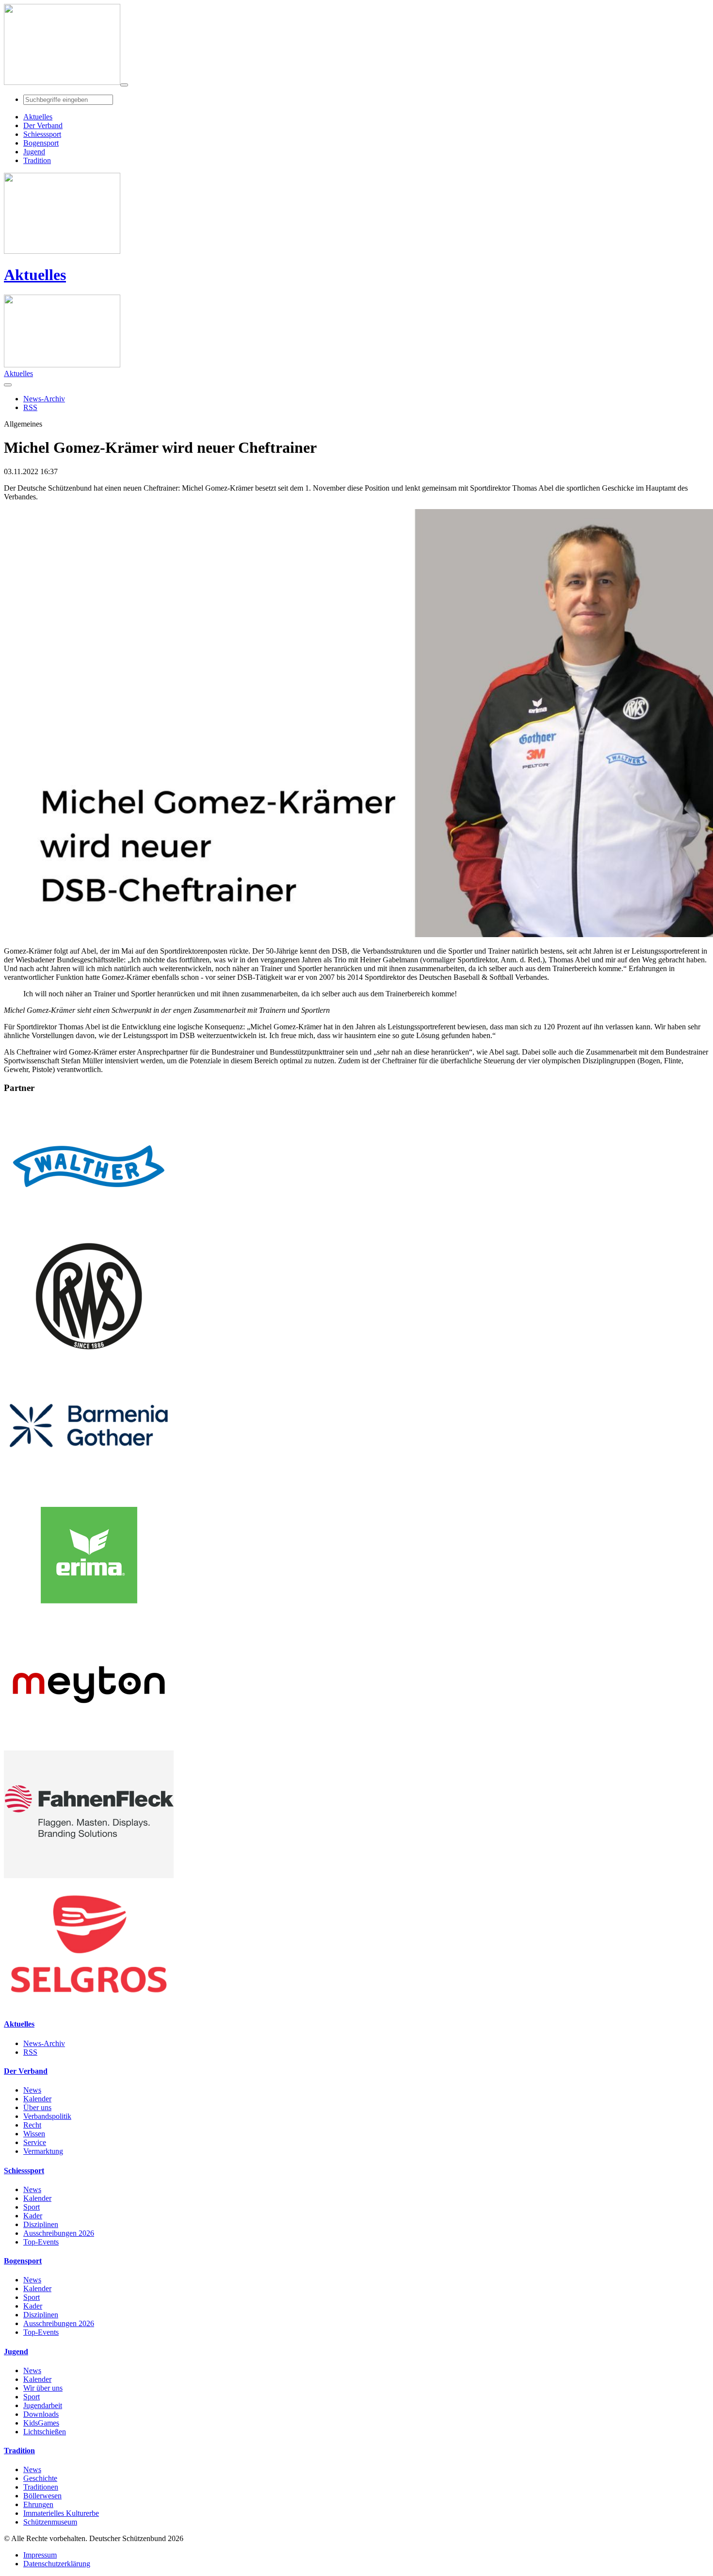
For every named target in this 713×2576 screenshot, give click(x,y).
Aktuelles (35, 275)
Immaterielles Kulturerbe (61, 2513)
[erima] (89, 1616)
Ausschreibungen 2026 (59, 2233)
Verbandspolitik (47, 2116)
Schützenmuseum (50, 2522)
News (32, 2090)
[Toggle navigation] (124, 85)
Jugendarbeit (43, 2405)
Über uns (37, 2107)
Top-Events (41, 2242)
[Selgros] (89, 2005)
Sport (32, 2207)
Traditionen (41, 2487)
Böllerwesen (42, 2496)
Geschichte (40, 2478)
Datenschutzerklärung (57, 2564)
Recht (32, 2125)
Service (35, 2142)
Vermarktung (43, 2151)
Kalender (37, 2099)
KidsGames (41, 2423)
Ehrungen (38, 2504)
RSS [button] (30, 407)
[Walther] (89, 1228)
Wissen (34, 2134)
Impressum (40, 2555)
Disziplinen (41, 2224)
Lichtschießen (45, 2432)
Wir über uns (43, 2388)
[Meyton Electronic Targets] (89, 1746)
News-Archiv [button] (44, 399)
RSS (30, 2052)
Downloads (41, 2414)
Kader (33, 2216)
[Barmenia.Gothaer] (89, 1487)
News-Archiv (44, 2043)
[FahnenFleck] (89, 1875)
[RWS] (89, 1357)
